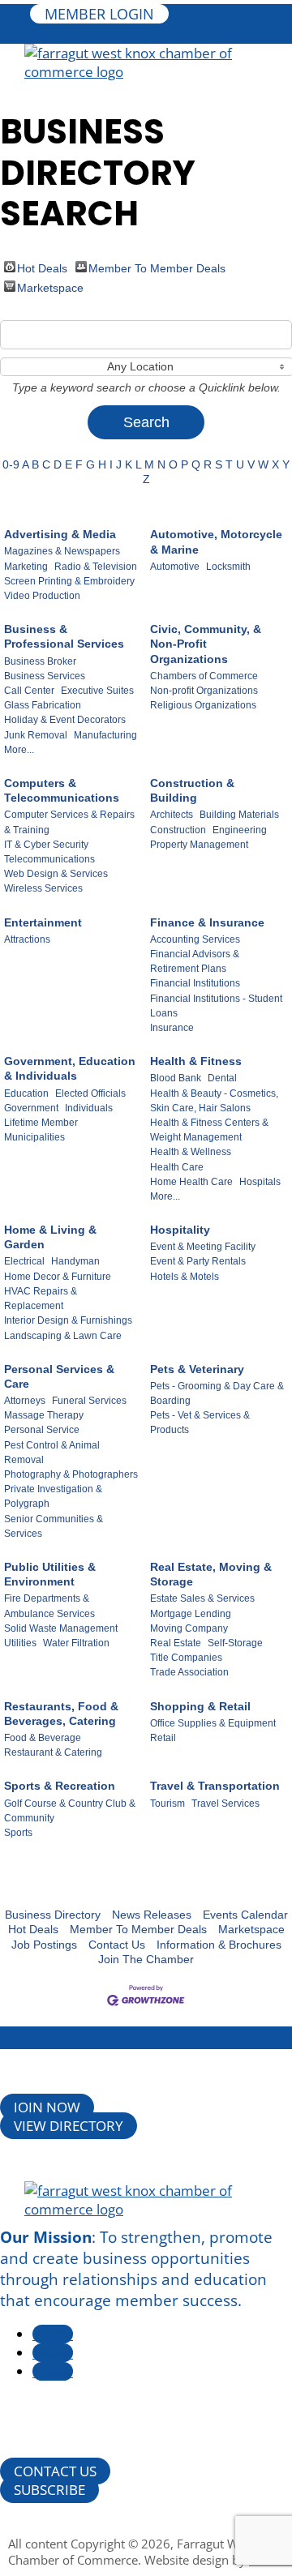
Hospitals (260, 1182)
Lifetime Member (41, 1123)
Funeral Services (89, 1401)
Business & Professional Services (64, 636)
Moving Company (189, 1628)
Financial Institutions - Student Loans (216, 1006)
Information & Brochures (219, 1945)
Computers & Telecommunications (62, 790)
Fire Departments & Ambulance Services (49, 1606)
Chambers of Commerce (204, 676)
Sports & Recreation (60, 1786)
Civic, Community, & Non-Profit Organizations (206, 644)
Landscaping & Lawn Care (63, 1336)
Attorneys (25, 1401)
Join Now (47, 2107)
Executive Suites (97, 691)
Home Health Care (191, 1182)
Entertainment (43, 922)
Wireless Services (43, 888)
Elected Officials (90, 1093)
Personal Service (42, 1430)
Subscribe (49, 2490)
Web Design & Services (56, 874)
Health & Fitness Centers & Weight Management (209, 1130)
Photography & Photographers (71, 1474)
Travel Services (225, 1804)
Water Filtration (76, 1643)
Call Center (29, 691)
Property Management (199, 845)
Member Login (99, 14)
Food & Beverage (43, 1738)
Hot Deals (42, 267)
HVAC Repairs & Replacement (41, 1299)
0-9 (11, 464)
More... (19, 750)
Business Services (45, 676)
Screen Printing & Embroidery (69, 581)
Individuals (89, 1108)
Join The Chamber (146, 1959)
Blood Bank (176, 1078)
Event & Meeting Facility (203, 1247)
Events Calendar (245, 1915)
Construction (178, 830)
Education (26, 1093)
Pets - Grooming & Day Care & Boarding (217, 1393)
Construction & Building (192, 790)
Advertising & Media (60, 534)
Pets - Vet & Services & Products (200, 1423)
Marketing (26, 567)
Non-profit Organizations (204, 691)
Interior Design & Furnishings (68, 1320)
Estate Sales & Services (202, 1598)
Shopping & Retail (200, 1706)
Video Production (42, 596)
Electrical (24, 1261)
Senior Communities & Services (54, 1526)
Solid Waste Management (61, 1628)
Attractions (27, 939)
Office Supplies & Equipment (213, 1723)
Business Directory (53, 1915)
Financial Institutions (195, 983)
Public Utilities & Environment (50, 1574)
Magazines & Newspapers (62, 551)
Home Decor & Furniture (58, 1277)
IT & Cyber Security (46, 845)
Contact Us (117, 1945)
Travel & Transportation (215, 1786)
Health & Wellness (191, 1152)
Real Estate (176, 1643)
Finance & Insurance (207, 922)
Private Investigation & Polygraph (53, 1496)
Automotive (175, 567)
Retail (163, 1738)
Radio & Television (96, 567)
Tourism (167, 1804)
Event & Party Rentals (198, 1261)
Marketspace (50, 287)
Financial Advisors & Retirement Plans (195, 961)
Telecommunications (49, 859)
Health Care (177, 1167)
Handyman (75, 1261)
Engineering (240, 830)
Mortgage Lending (191, 1614)
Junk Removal (36, 735)
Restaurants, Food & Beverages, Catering (61, 1714)
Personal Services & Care (59, 1376)
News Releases (152, 1915)
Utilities (20, 1643)
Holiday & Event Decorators (65, 720)
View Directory (69, 2126)
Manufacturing (105, 735)
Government (31, 1108)
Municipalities (34, 1137)
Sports (18, 1833)
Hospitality (180, 1230)
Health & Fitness (196, 1061)
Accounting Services (195, 939)
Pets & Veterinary (197, 1369)
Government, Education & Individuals (70, 1068)
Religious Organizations (203, 705)
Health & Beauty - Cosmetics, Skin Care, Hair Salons (214, 1101)
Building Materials (239, 815)
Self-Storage (235, 1643)
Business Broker (40, 661)
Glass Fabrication (43, 705)
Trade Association (189, 1672)
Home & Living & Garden (50, 1237)
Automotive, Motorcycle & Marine (216, 541)
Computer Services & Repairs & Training (69, 822)
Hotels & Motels (185, 1277)
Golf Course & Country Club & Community (70, 1811)
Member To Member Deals (157, 267)
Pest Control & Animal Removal (52, 1453)
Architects (172, 815)
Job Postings (44, 1945)
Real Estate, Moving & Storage (211, 1574)
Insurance (172, 1028)
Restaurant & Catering (53, 1752)
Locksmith (228, 567)
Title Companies (186, 1658)
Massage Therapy (44, 1415)
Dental (222, 1078)
